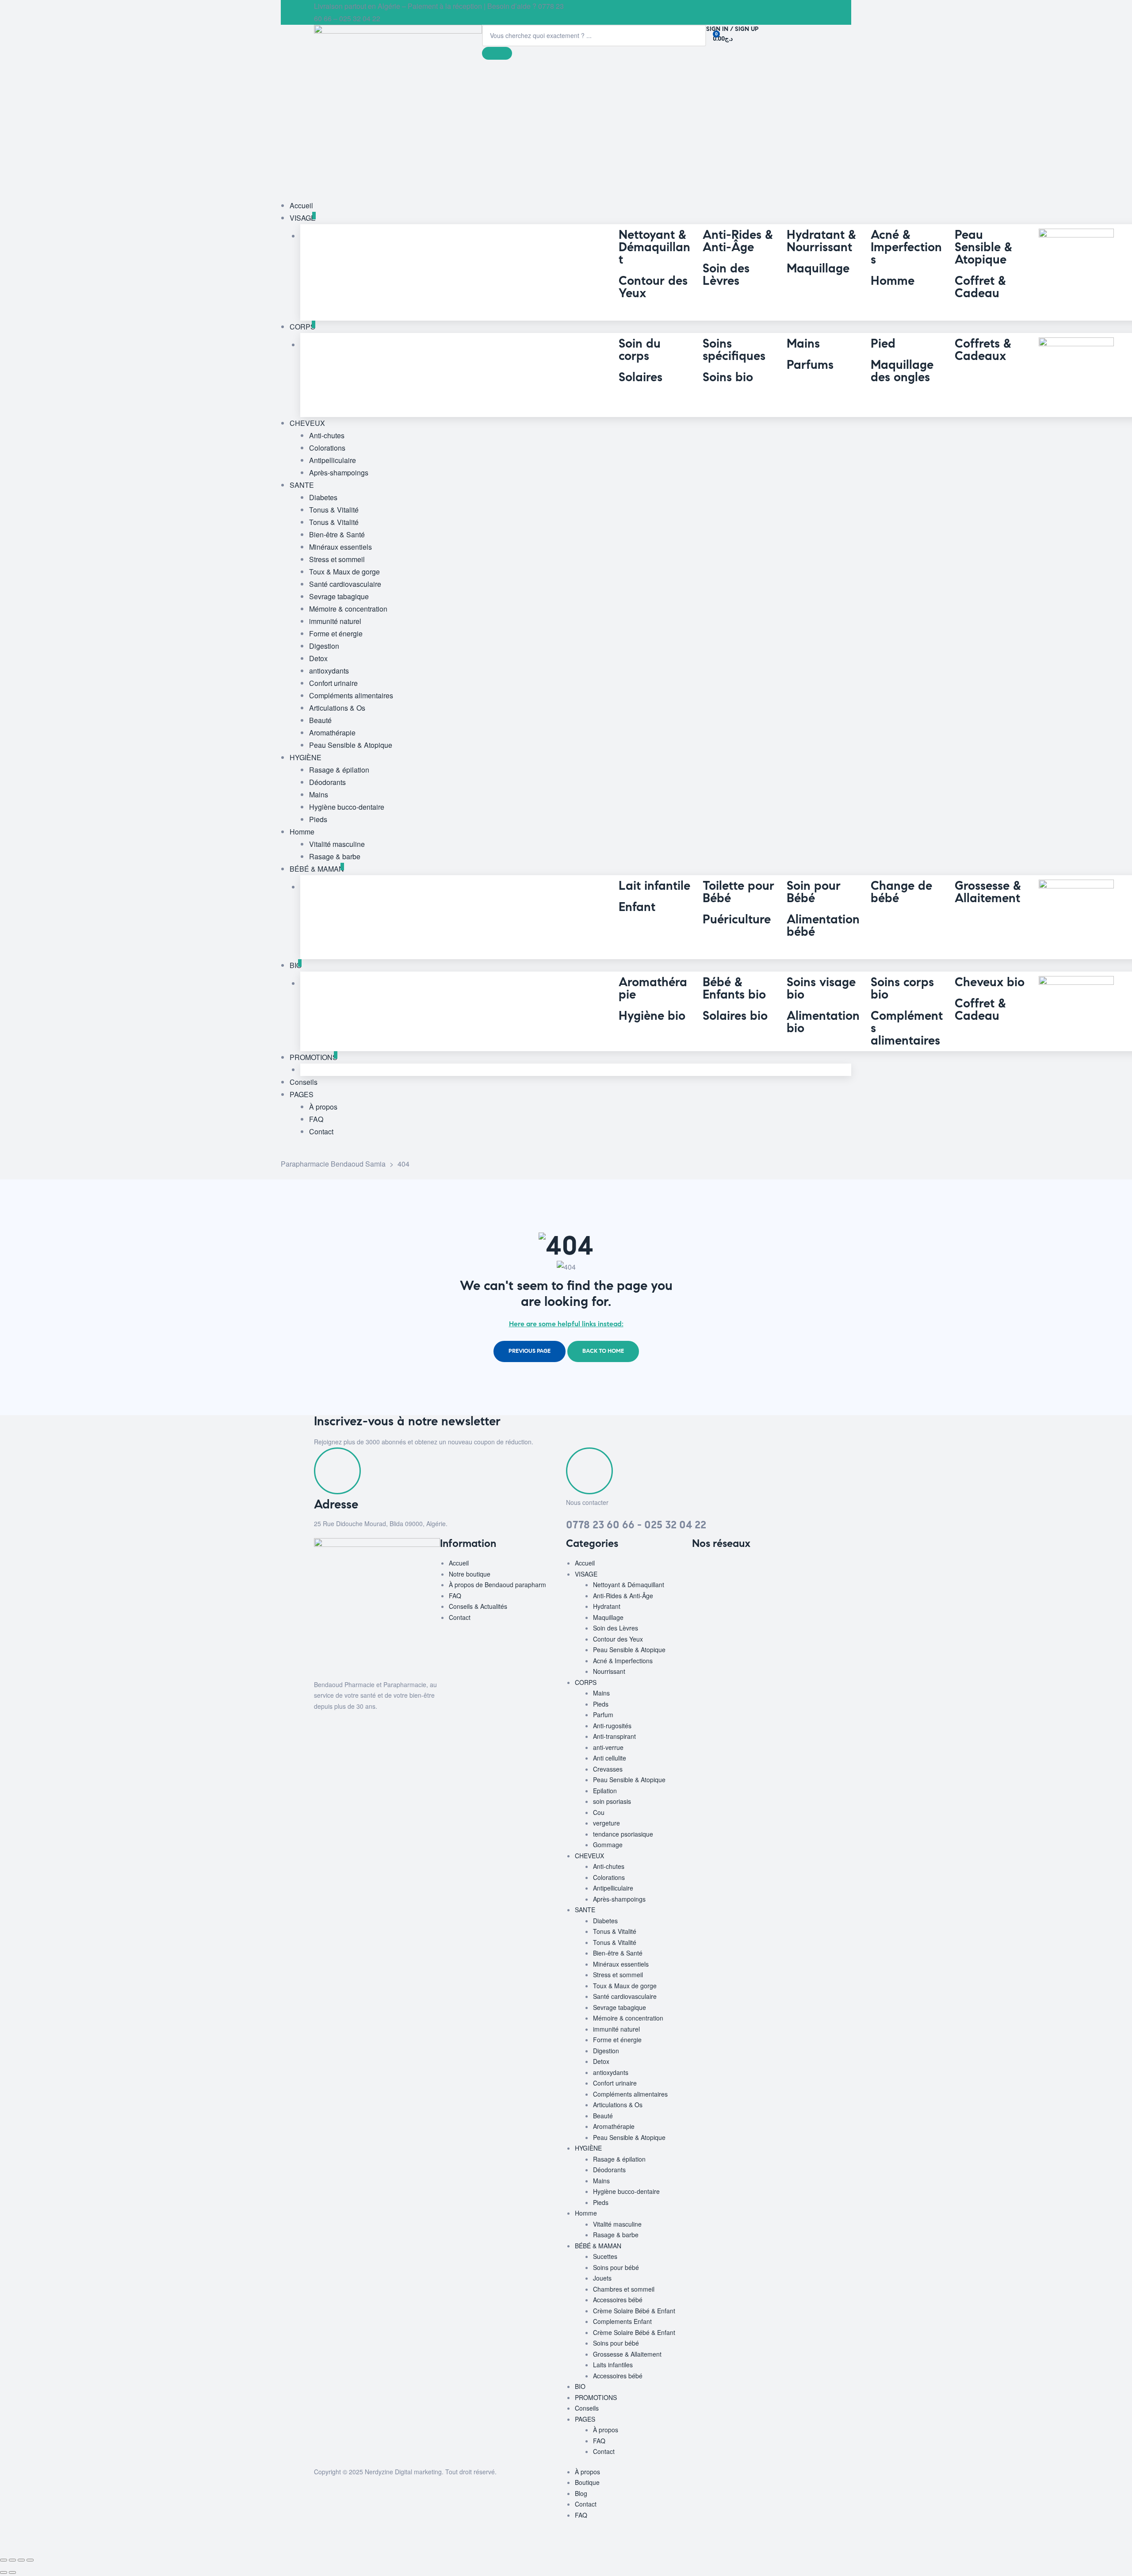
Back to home (603, 1351)
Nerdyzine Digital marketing (403, 2472)
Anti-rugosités (612, 1726)
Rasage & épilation (619, 2159)
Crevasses (608, 1769)
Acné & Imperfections (623, 1661)
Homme (586, 2213)
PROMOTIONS (596, 2397)
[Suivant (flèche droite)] (12, 2572)
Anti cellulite (610, 1758)
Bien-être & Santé (618, 1953)
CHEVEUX (589, 1856)
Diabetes (605, 1921)
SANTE (585, 1910)
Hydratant (607, 1606)
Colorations (609, 1877)
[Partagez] (21, 2560)
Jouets (602, 2278)
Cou (599, 1812)
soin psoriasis (612, 1801)
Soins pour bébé (616, 2267)
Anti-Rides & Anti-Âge (623, 1596)
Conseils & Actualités (478, 1606)
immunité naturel (616, 2029)
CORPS (586, 1682)
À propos (606, 2430)
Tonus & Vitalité (615, 1931)
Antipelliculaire (613, 1888)
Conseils (587, 2408)
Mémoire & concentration (628, 2018)
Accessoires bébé (618, 2300)
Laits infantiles (613, 2365)
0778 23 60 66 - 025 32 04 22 (636, 1525)
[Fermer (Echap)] (30, 2560)
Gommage (608, 1845)
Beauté (603, 2116)
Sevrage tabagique (620, 2007)
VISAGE (586, 1574)
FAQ (455, 1596)
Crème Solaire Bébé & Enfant (634, 2311)
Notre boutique (470, 1574)
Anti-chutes (609, 1866)
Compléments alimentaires (630, 2094)
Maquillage (608, 1617)
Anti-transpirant (614, 1736)
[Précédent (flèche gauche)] (4, 2572)
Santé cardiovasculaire (625, 1996)
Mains (601, 1693)
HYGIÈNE (588, 2148)
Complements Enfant (622, 2321)
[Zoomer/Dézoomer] (4, 2560)
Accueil (459, 1563)
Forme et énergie (617, 2040)
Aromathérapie (614, 2126)
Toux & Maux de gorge (625, 1986)
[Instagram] (727, 1569)
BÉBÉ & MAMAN (598, 2246)
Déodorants (609, 2170)
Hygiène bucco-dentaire (626, 2191)
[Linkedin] (751, 1569)
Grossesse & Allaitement (627, 2354)
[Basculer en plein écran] (12, 2560)
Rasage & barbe (616, 2235)
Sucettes (605, 2256)
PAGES (585, 2419)
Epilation (605, 1791)
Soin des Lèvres (616, 1628)
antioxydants (611, 2072)
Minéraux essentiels (621, 1964)
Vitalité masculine (617, 2224)
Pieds (601, 1704)
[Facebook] (703, 1569)
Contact (460, 1617)
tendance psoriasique (623, 1834)
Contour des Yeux (618, 1639)
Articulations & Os (618, 2105)
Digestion (606, 2051)
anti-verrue (608, 1747)
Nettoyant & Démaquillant (629, 1585)
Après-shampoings (619, 1899)
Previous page (530, 1351)
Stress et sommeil (618, 1975)
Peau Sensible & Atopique (629, 1650)
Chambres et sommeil (624, 2289)
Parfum (603, 1715)
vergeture (606, 1823)
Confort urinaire (615, 2083)
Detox (601, 2061)
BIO (580, 2386)
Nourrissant (609, 1671)
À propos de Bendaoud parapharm (497, 1585)
